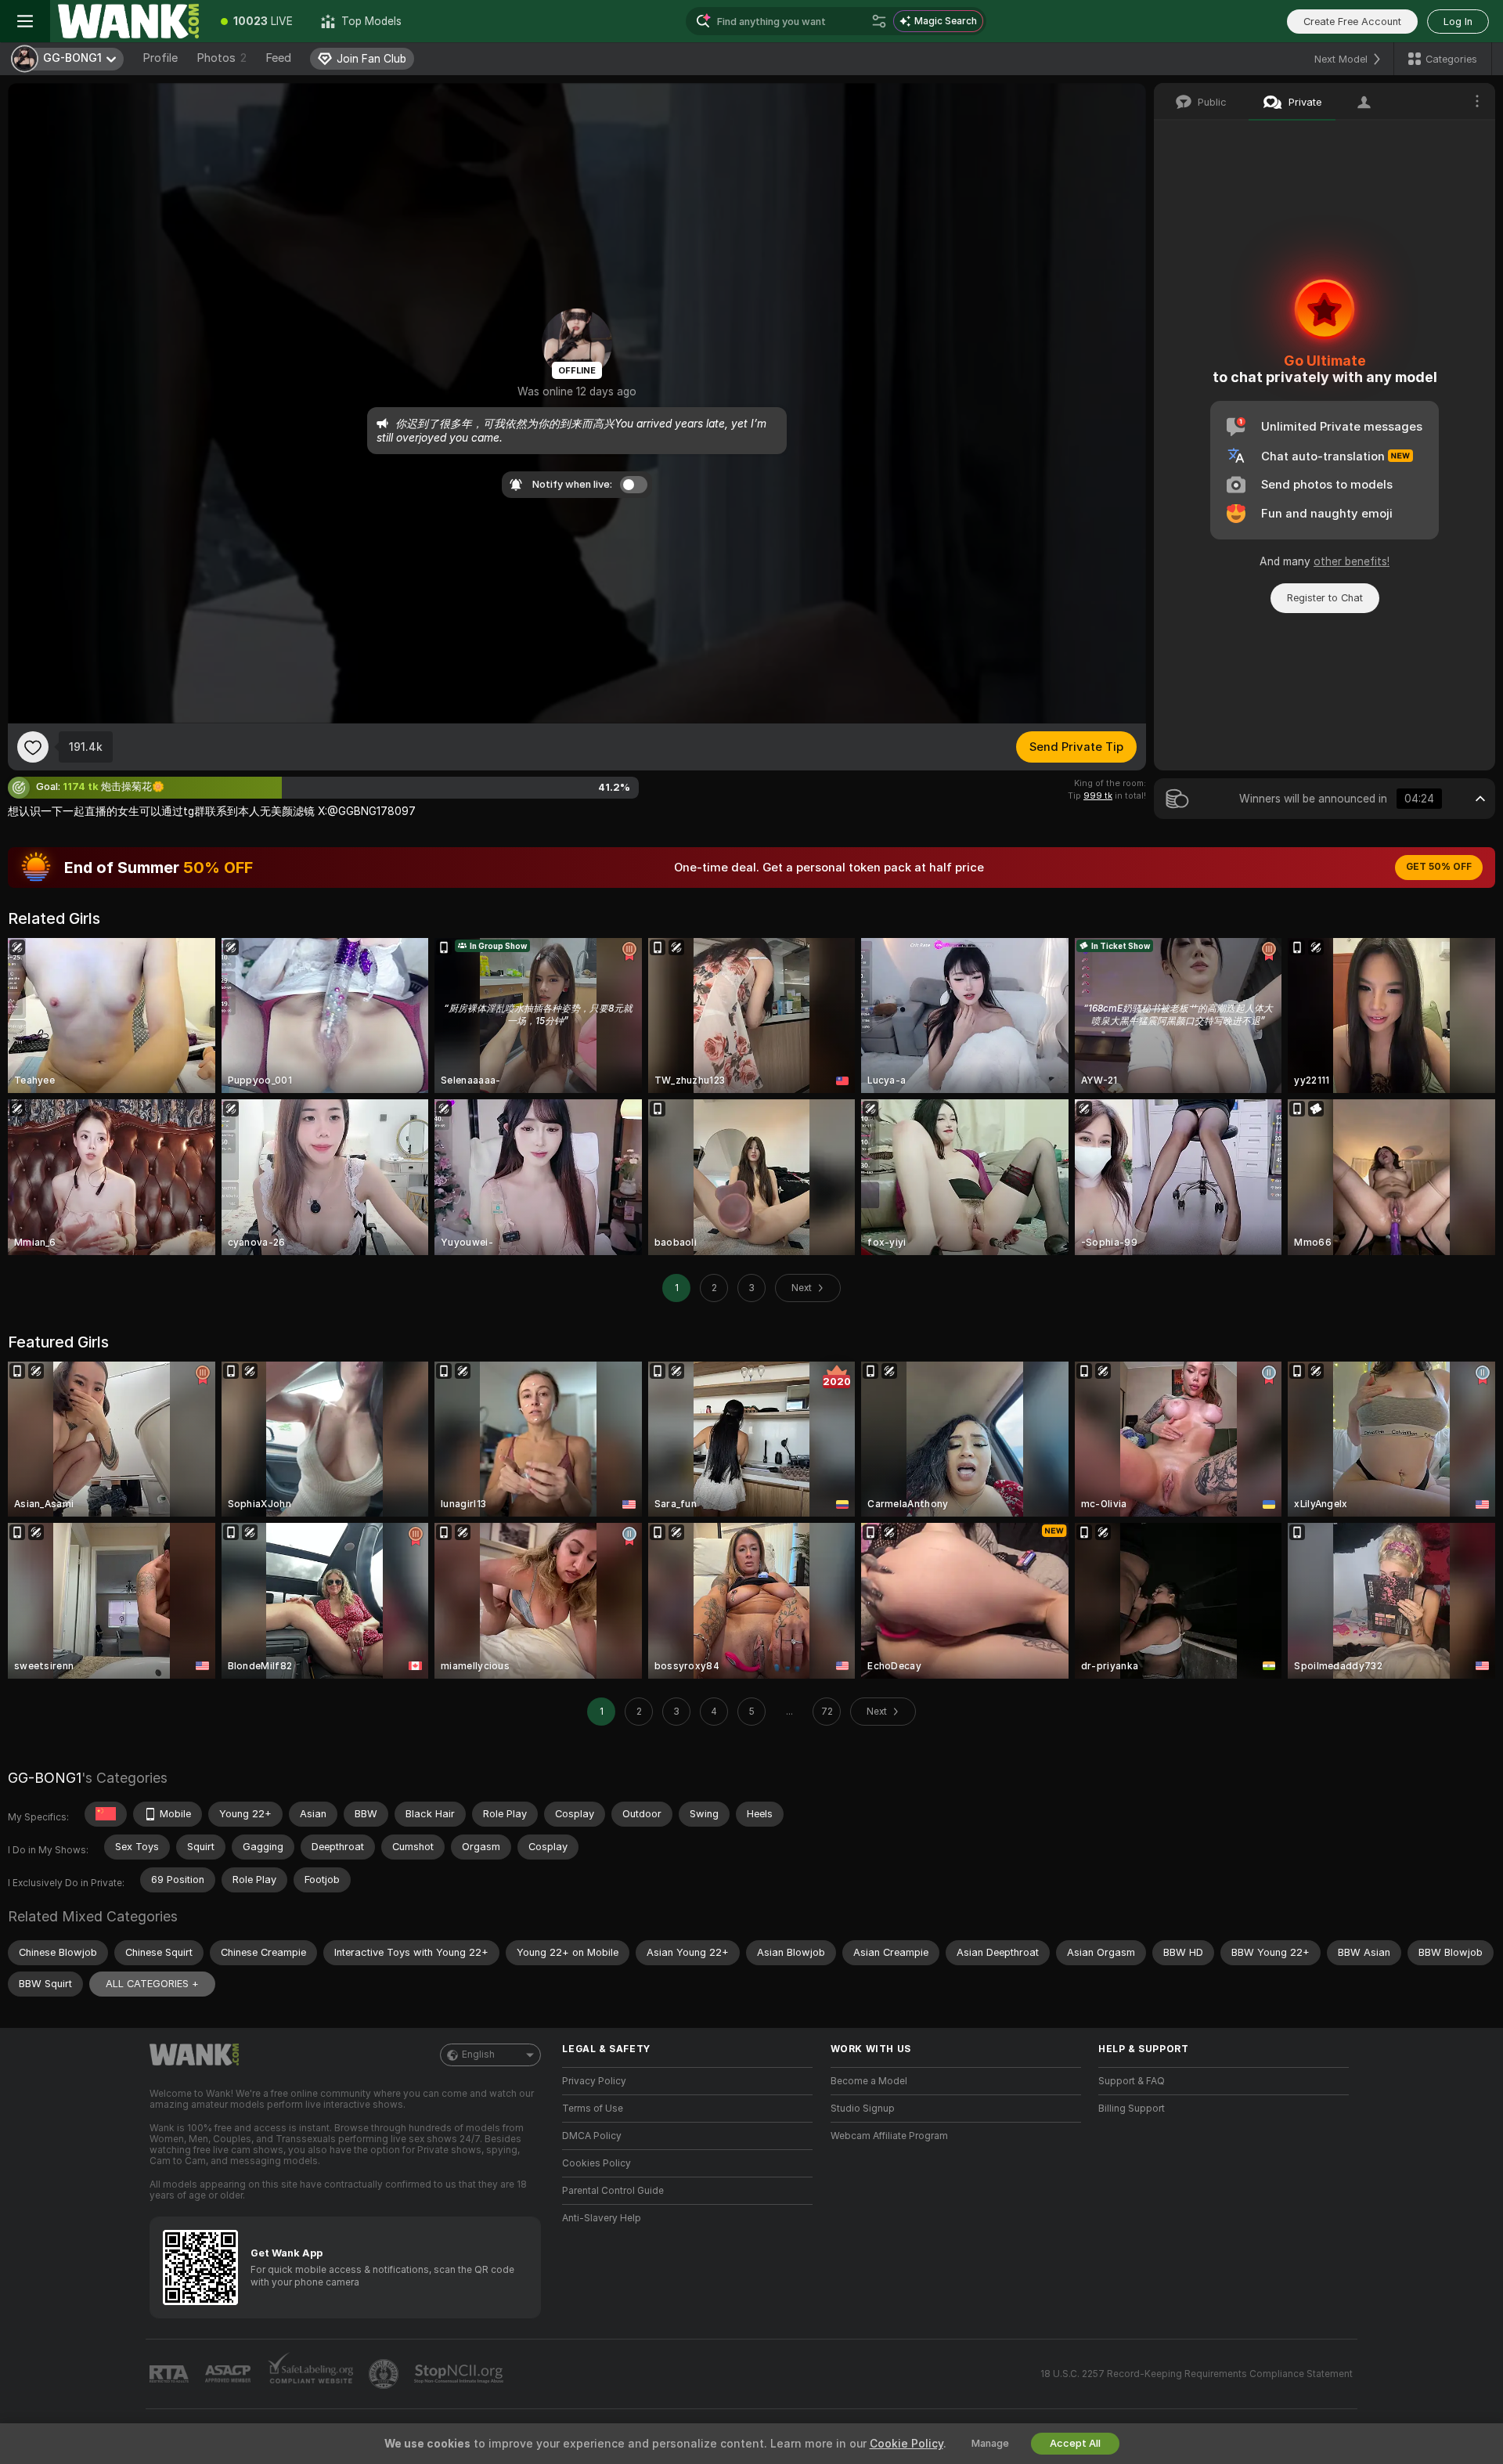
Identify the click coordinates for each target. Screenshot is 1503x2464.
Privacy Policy (594, 2081)
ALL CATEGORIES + (152, 1984)
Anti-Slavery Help (602, 2218)
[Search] (879, 21)
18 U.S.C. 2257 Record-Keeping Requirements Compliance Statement (1197, 2374)
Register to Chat (1325, 598)
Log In (1458, 22)
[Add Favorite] (33, 747)
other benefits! (1352, 561)
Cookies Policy (597, 2163)
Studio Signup (863, 2109)
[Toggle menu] (25, 21)
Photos (222, 58)
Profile (160, 58)
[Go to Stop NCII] (460, 2374)
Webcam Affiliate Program (889, 2136)
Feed (278, 58)
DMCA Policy (592, 2136)
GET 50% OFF (1439, 867)
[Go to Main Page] (128, 21)
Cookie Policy (906, 2444)
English (478, 2055)
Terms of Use (593, 2109)
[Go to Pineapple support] (385, 2374)
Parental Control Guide (613, 2191)
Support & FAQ (1132, 2081)
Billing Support (1132, 2109)
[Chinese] (106, 1814)
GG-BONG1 (45, 1778)
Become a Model (869, 2081)
